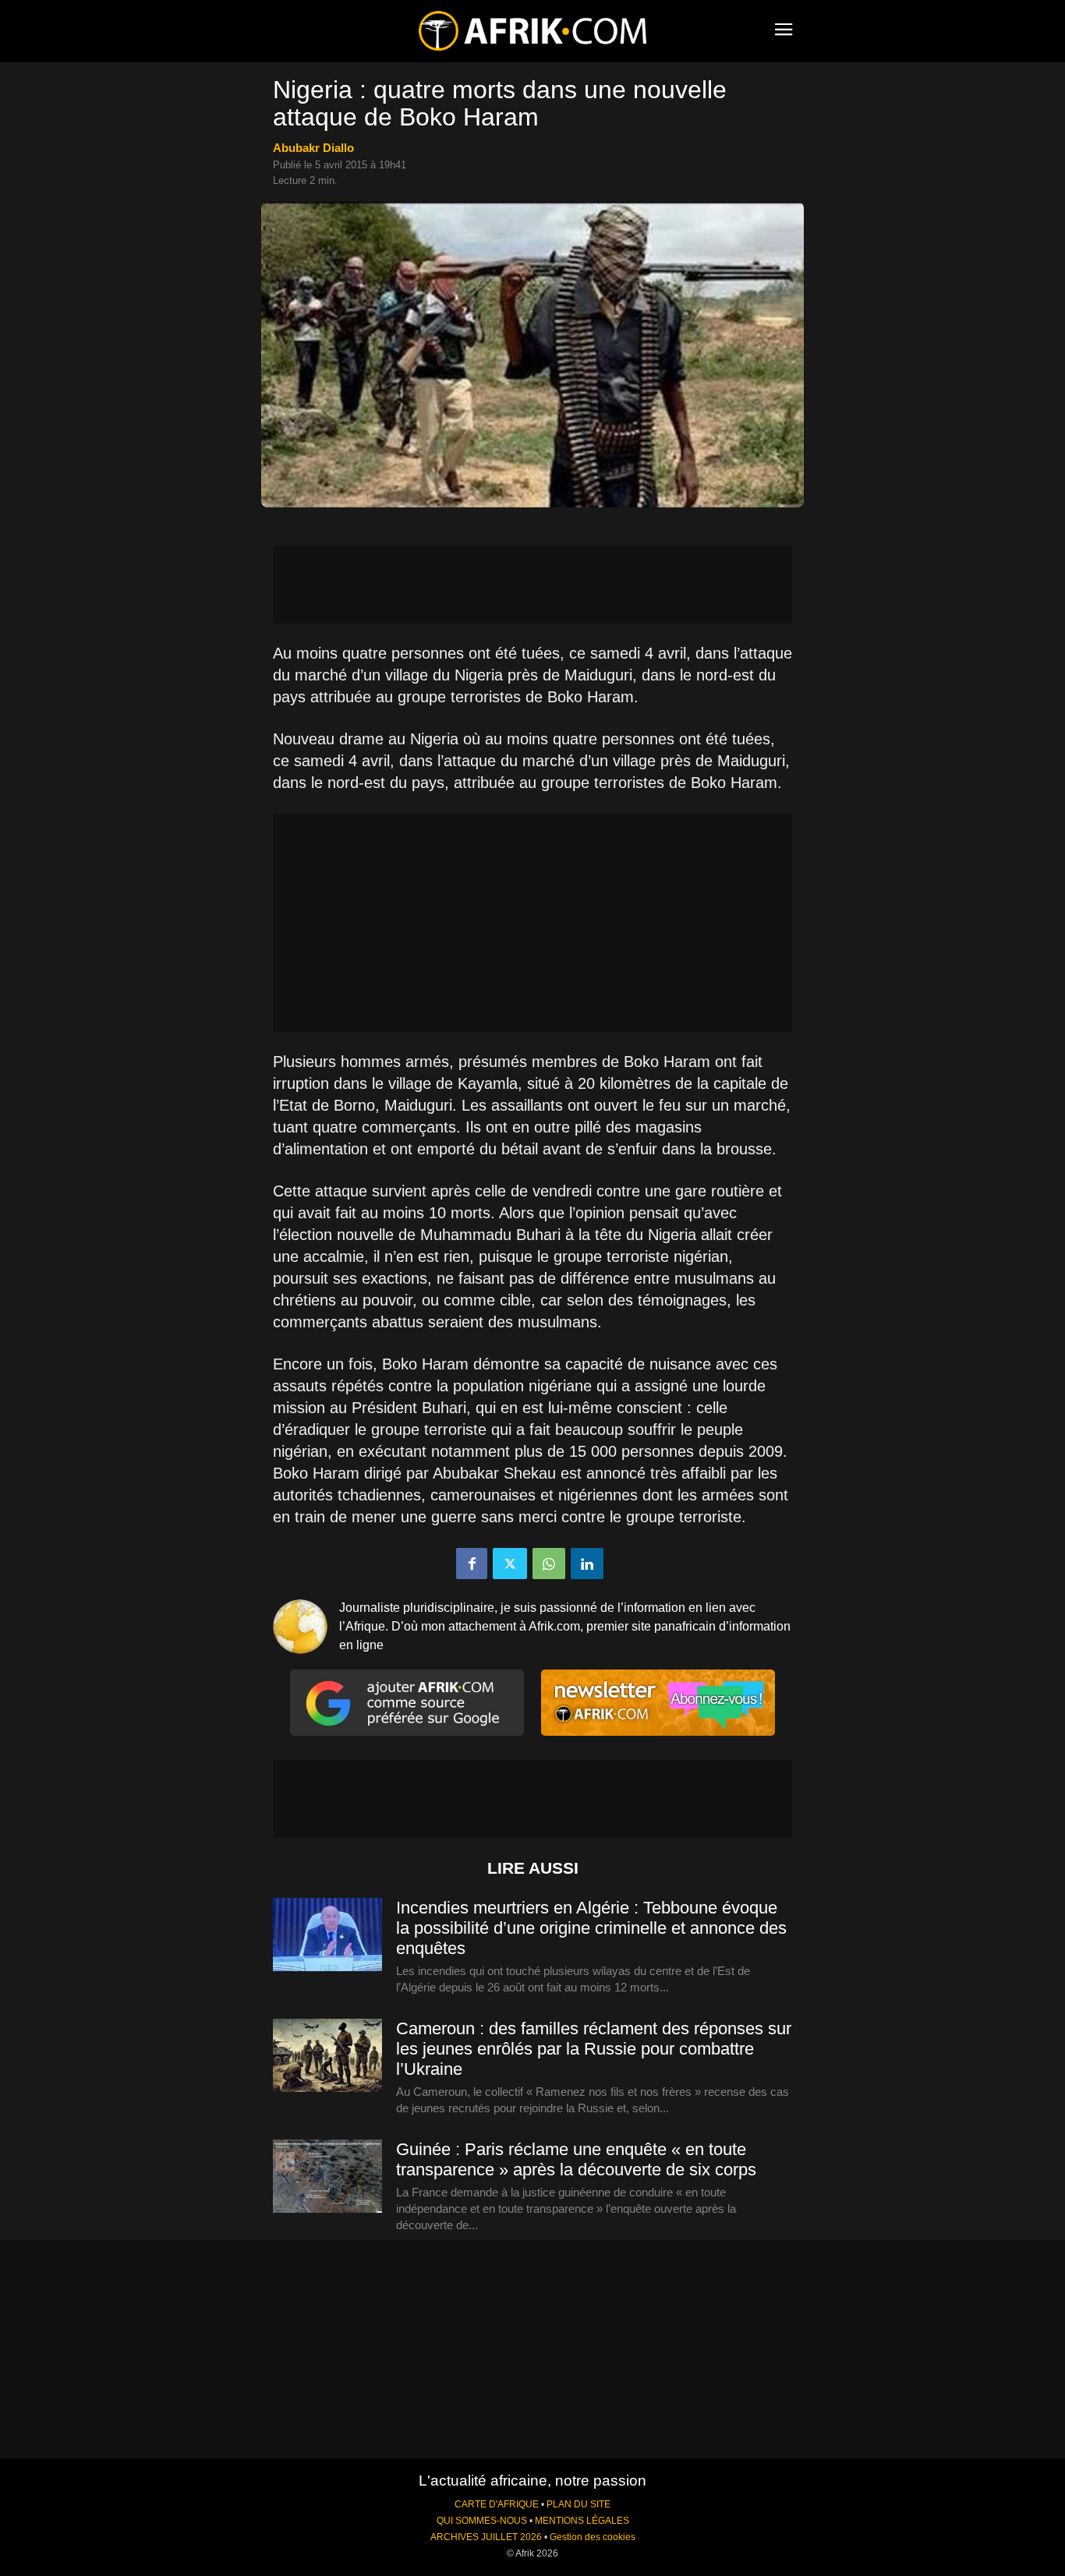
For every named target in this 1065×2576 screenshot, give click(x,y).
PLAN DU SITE (578, 2504)
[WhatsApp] (549, 1564)
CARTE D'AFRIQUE (497, 2504)
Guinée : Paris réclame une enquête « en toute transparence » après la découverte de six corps (576, 2159)
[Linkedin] (587, 1564)
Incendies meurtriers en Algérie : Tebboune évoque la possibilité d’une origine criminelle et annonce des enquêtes (591, 1928)
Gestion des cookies (593, 2537)
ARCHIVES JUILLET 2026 (486, 2537)
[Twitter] (510, 1564)
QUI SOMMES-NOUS (482, 2521)
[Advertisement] (532, 585)
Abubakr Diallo (313, 148)
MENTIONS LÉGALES (582, 2521)
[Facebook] (472, 1564)
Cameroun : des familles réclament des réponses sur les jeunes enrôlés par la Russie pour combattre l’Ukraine (594, 2049)
